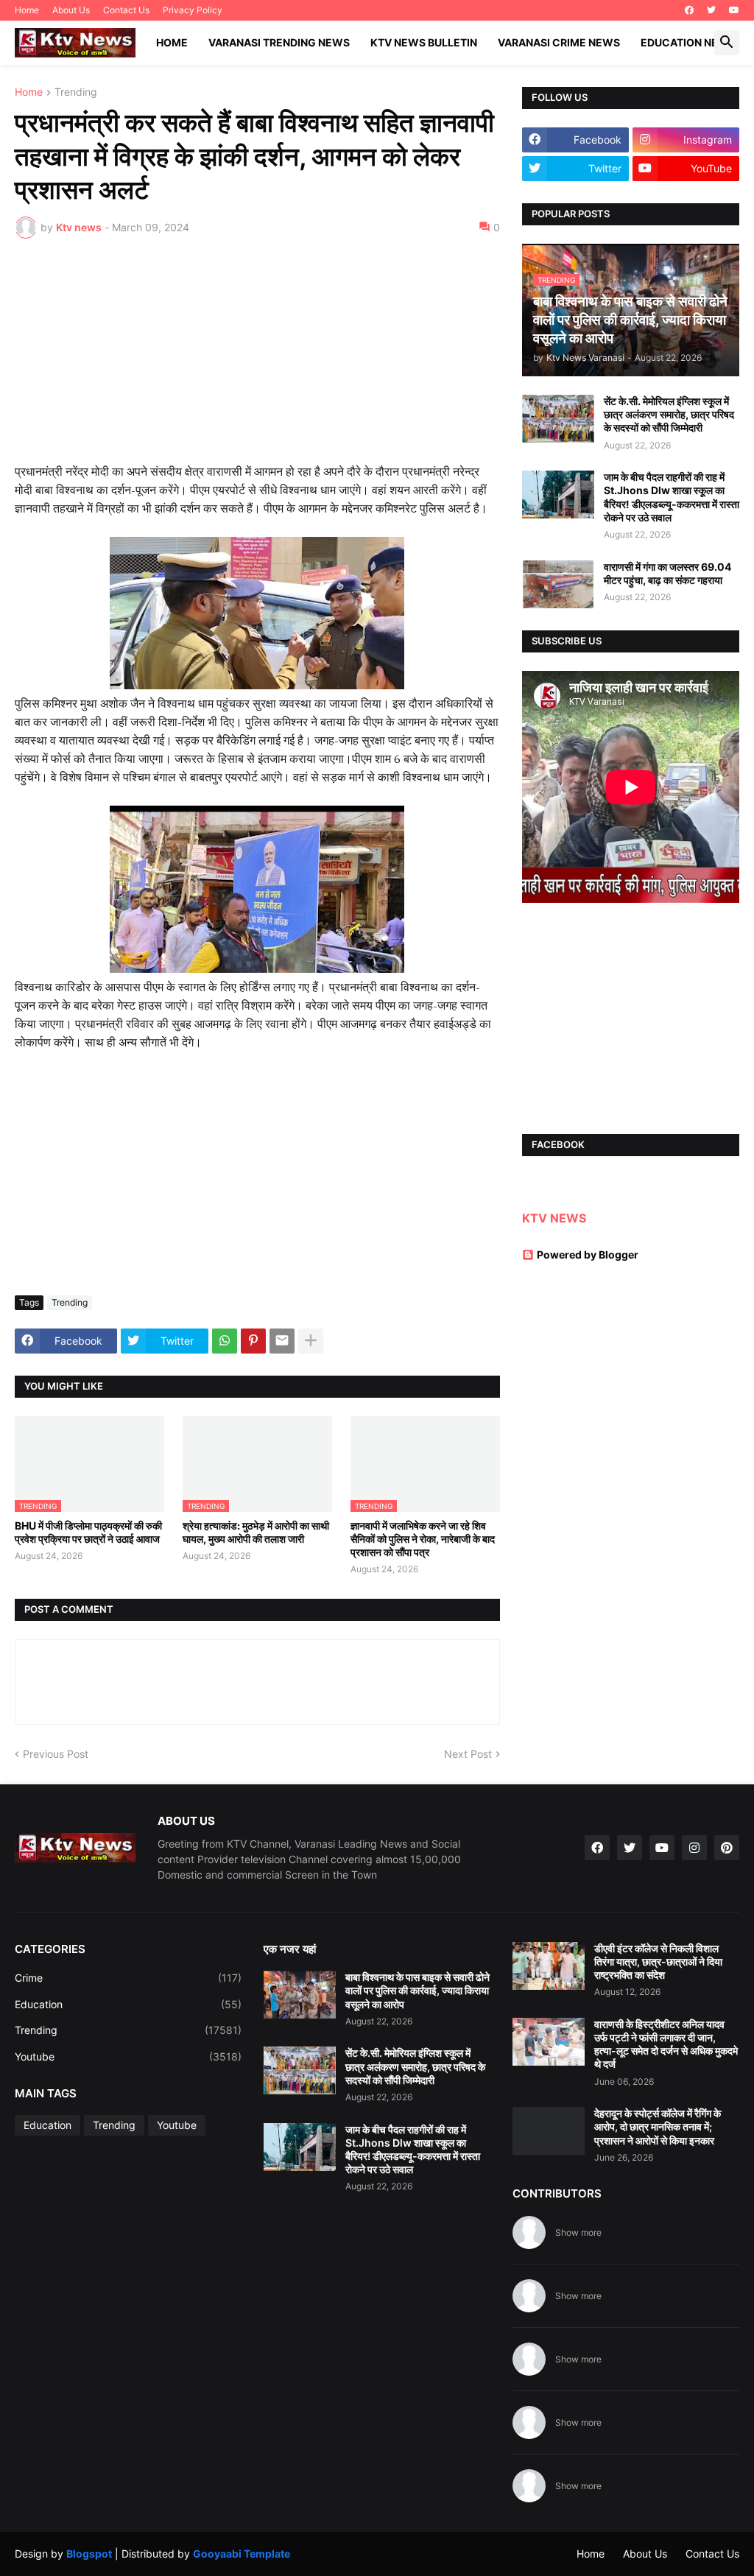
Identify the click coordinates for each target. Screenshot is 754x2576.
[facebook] (689, 10)
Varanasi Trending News (279, 42)
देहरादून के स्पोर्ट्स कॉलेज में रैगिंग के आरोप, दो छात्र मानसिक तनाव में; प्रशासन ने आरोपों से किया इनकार (658, 2126)
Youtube (128, 2056)
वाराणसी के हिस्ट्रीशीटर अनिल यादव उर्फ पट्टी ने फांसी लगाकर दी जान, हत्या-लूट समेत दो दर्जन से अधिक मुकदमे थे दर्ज (666, 2044)
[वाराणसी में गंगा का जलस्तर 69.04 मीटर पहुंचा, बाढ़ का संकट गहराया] (558, 584)
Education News (688, 42)
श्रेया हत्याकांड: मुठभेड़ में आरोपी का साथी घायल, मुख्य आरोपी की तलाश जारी (256, 1532)
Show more (578, 2232)
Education (128, 2004)
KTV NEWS (554, 1218)
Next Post (468, 1754)
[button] (727, 43)
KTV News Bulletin (424, 42)
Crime (128, 1978)
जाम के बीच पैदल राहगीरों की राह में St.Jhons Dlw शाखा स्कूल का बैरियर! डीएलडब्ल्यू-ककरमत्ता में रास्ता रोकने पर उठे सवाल (672, 497)
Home (27, 10)
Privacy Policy (193, 10)
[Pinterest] (253, 1341)
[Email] (282, 1341)
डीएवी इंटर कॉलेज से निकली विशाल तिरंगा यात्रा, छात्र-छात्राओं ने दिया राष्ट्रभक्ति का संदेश (658, 1961)
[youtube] (734, 10)
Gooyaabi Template (242, 2554)
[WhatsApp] (225, 1341)
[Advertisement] (257, 360)
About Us (71, 10)
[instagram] (694, 1848)
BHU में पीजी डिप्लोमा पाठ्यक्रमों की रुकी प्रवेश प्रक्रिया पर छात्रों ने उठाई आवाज (88, 1532)
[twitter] (711, 10)
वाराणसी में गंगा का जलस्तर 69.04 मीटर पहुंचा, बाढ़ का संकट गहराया (667, 573)
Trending (76, 92)
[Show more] (311, 1341)
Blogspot (89, 2554)
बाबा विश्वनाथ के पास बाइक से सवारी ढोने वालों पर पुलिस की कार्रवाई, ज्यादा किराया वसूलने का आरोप (417, 1990)
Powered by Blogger (588, 1254)
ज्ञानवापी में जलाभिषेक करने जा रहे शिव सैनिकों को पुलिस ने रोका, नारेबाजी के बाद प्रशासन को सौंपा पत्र (423, 1539)
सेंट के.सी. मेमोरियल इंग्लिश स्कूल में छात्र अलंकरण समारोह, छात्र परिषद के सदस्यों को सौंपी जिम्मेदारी (669, 414)
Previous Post (56, 1754)
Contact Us (126, 10)
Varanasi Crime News (559, 42)
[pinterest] (727, 1848)
